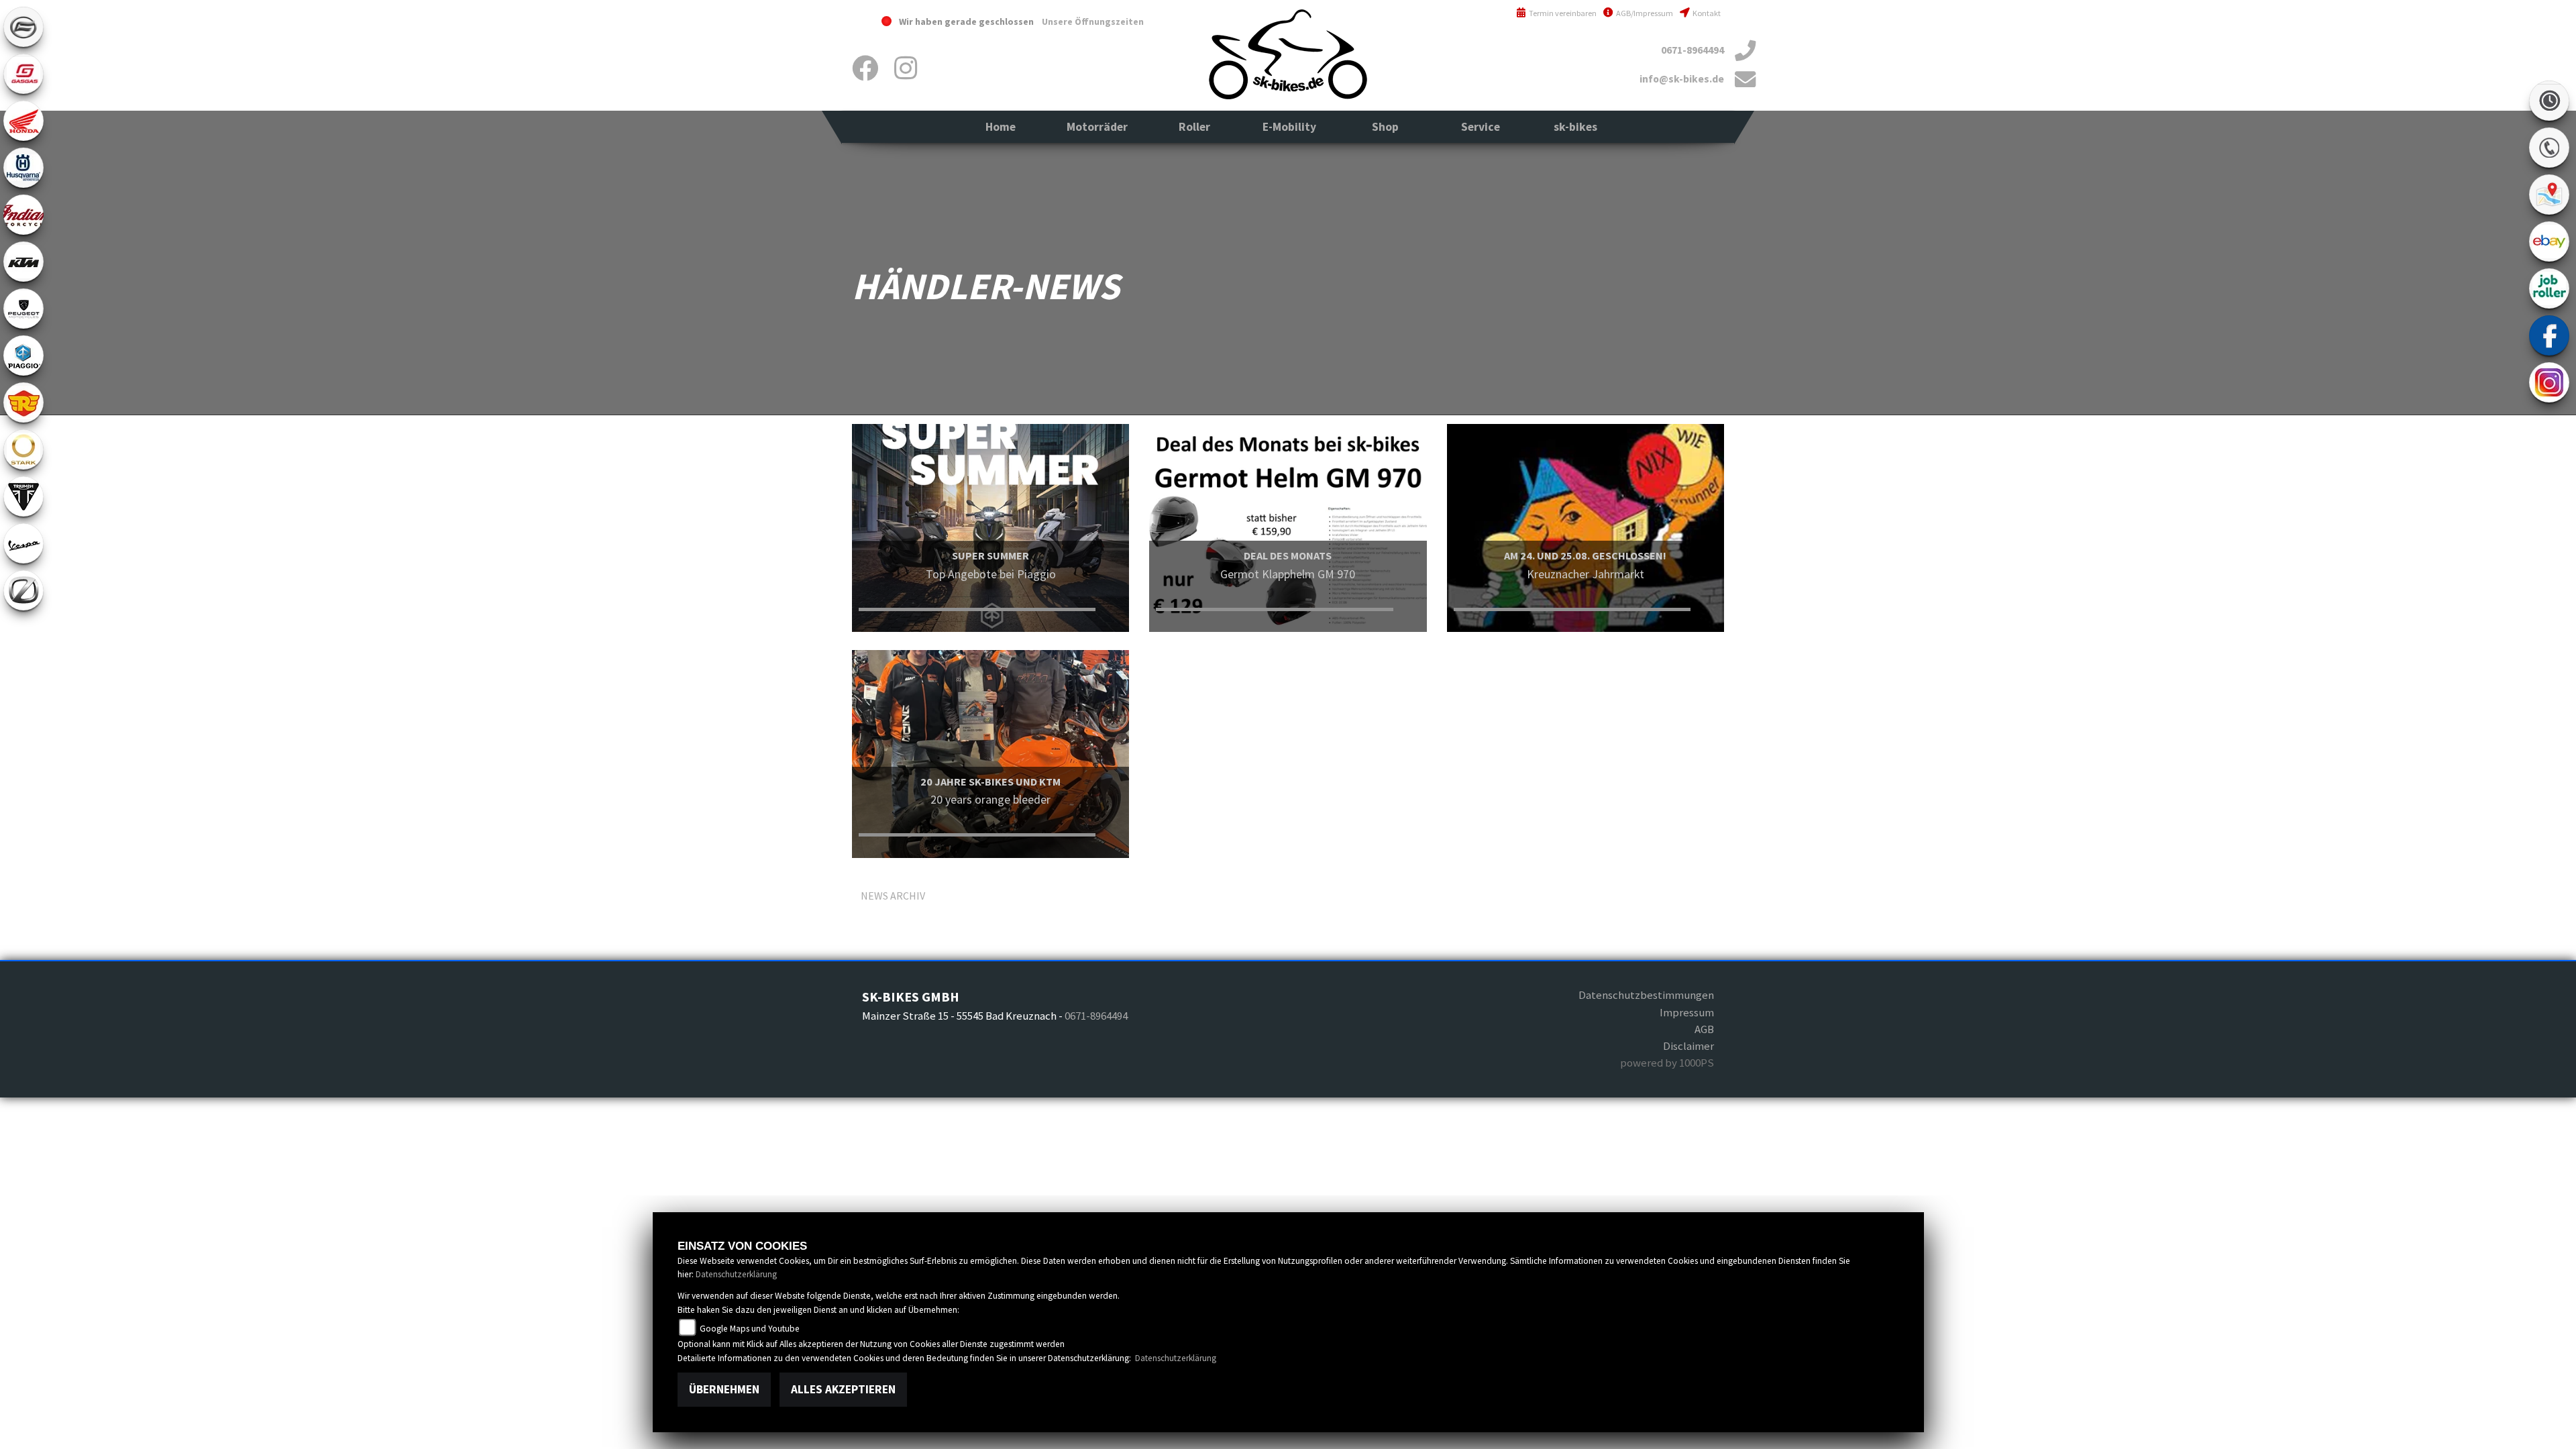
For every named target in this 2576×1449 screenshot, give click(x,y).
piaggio (23, 356)
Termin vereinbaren (1562, 13)
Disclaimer (1688, 1046)
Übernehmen (724, 1389)
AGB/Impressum (1644, 13)
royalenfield (23, 402)
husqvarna (23, 168)
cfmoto (23, 27)
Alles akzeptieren (843, 1389)
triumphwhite (23, 496)
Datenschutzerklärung (736, 1274)
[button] (1097, 127)
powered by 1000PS (1667, 1063)
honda (23, 121)
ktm (23, 262)
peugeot (23, 309)
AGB (1704, 1029)
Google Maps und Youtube (749, 1329)
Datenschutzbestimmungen (1646, 995)
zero (23, 590)
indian (23, 215)
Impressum (1687, 1012)
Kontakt (1706, 13)
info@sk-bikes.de (1682, 79)
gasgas (23, 74)
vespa (23, 543)
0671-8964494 (1693, 50)
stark (23, 449)
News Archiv (893, 896)
